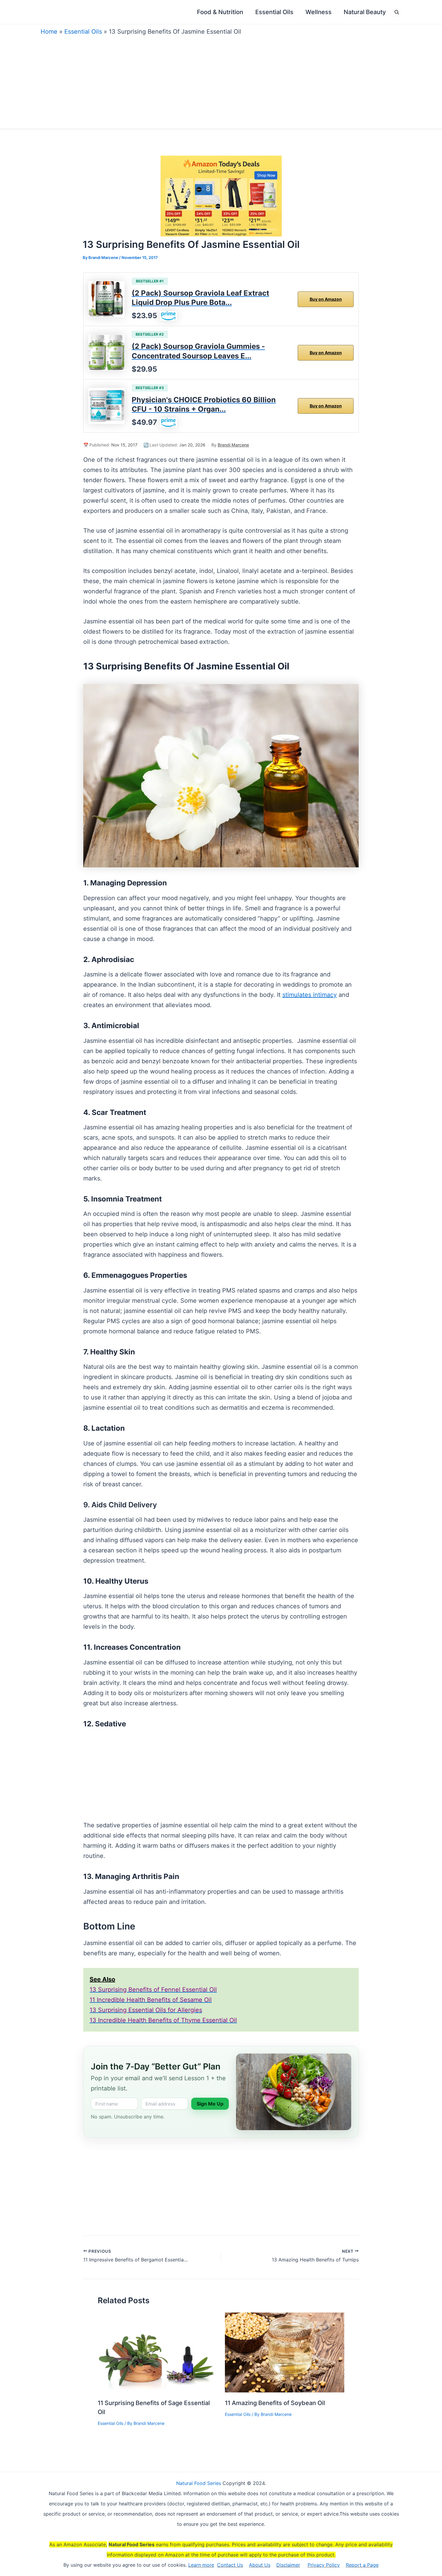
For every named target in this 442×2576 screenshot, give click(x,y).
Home (49, 32)
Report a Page (362, 2565)
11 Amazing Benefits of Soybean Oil (275, 2403)
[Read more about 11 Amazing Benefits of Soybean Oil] (285, 2352)
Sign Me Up (210, 2104)
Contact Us (230, 2565)
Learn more (201, 2565)
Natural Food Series (199, 2483)
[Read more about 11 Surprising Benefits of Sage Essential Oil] (158, 2352)
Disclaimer (288, 2565)
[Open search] (397, 12)
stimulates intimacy (310, 995)
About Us (260, 2565)
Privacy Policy (324, 2565)
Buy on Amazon (326, 299)
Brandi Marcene (233, 445)
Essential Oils (83, 32)
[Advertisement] (221, 81)
